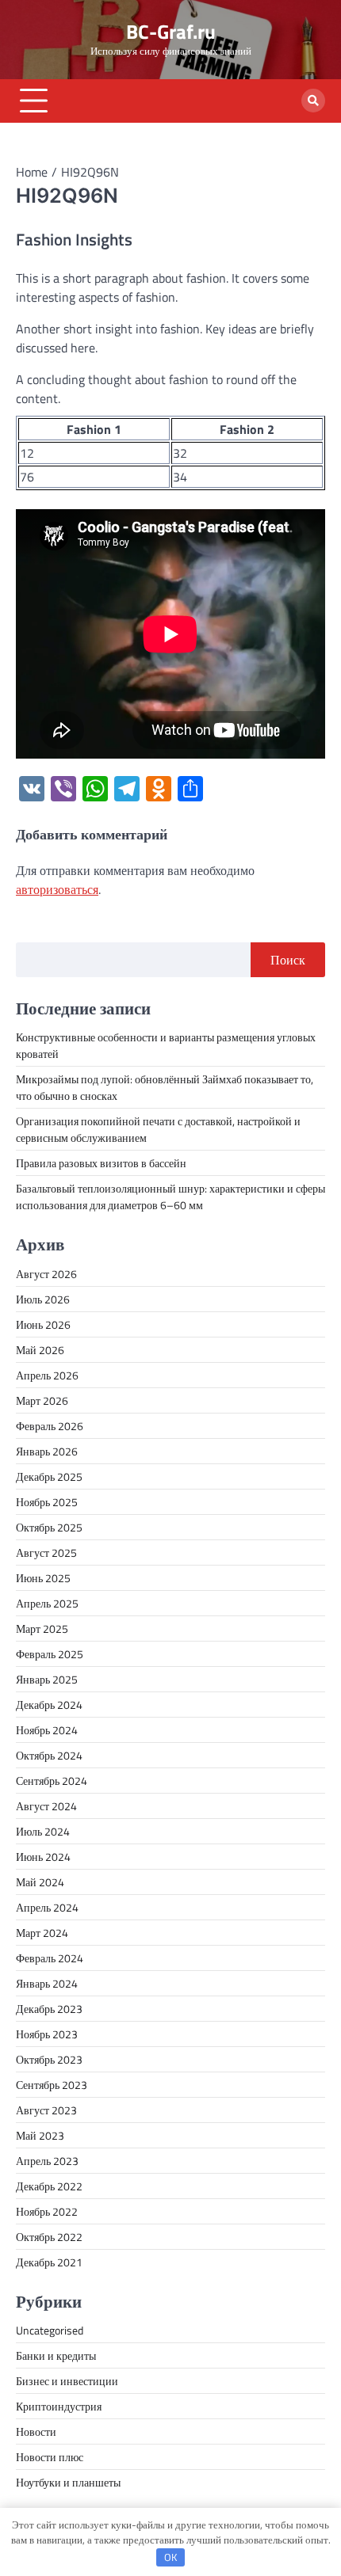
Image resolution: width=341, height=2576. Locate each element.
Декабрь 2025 (49, 1476)
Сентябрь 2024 (52, 1781)
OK (170, 2557)
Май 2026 (40, 1350)
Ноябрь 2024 (47, 1730)
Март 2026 (42, 1400)
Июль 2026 (43, 1299)
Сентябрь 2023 (52, 2085)
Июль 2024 (43, 1831)
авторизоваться (57, 889)
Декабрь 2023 (49, 2009)
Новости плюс (50, 2457)
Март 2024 (42, 1933)
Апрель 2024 (47, 1907)
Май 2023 (40, 2135)
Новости (36, 2431)
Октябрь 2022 (49, 2237)
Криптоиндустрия (59, 2406)
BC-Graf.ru (171, 31)
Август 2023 (46, 2110)
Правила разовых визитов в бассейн (101, 1163)
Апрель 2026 (47, 1375)
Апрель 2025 (47, 1603)
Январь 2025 (47, 1679)
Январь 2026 (47, 1451)
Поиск (288, 960)
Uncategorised (50, 2330)
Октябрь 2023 (49, 2059)
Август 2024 (46, 1806)
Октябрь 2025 (49, 1527)
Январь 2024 (47, 1983)
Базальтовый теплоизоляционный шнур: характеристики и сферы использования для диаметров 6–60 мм (170, 1197)
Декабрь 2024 (49, 1705)
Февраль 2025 (50, 1654)
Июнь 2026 (43, 1324)
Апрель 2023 (47, 2161)
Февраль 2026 (50, 1426)
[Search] (313, 101)
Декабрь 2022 (49, 2186)
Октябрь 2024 (49, 1755)
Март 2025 (42, 1629)
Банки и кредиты (56, 2355)
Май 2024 (40, 1882)
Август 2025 (46, 1552)
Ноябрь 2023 (47, 2034)
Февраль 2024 (50, 1958)
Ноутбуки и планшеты (68, 2482)
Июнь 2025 (43, 1578)
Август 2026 (46, 1274)
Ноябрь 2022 (47, 2211)
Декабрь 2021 (49, 2262)
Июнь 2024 (43, 1857)
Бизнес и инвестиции (67, 2381)
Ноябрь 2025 (47, 1502)
